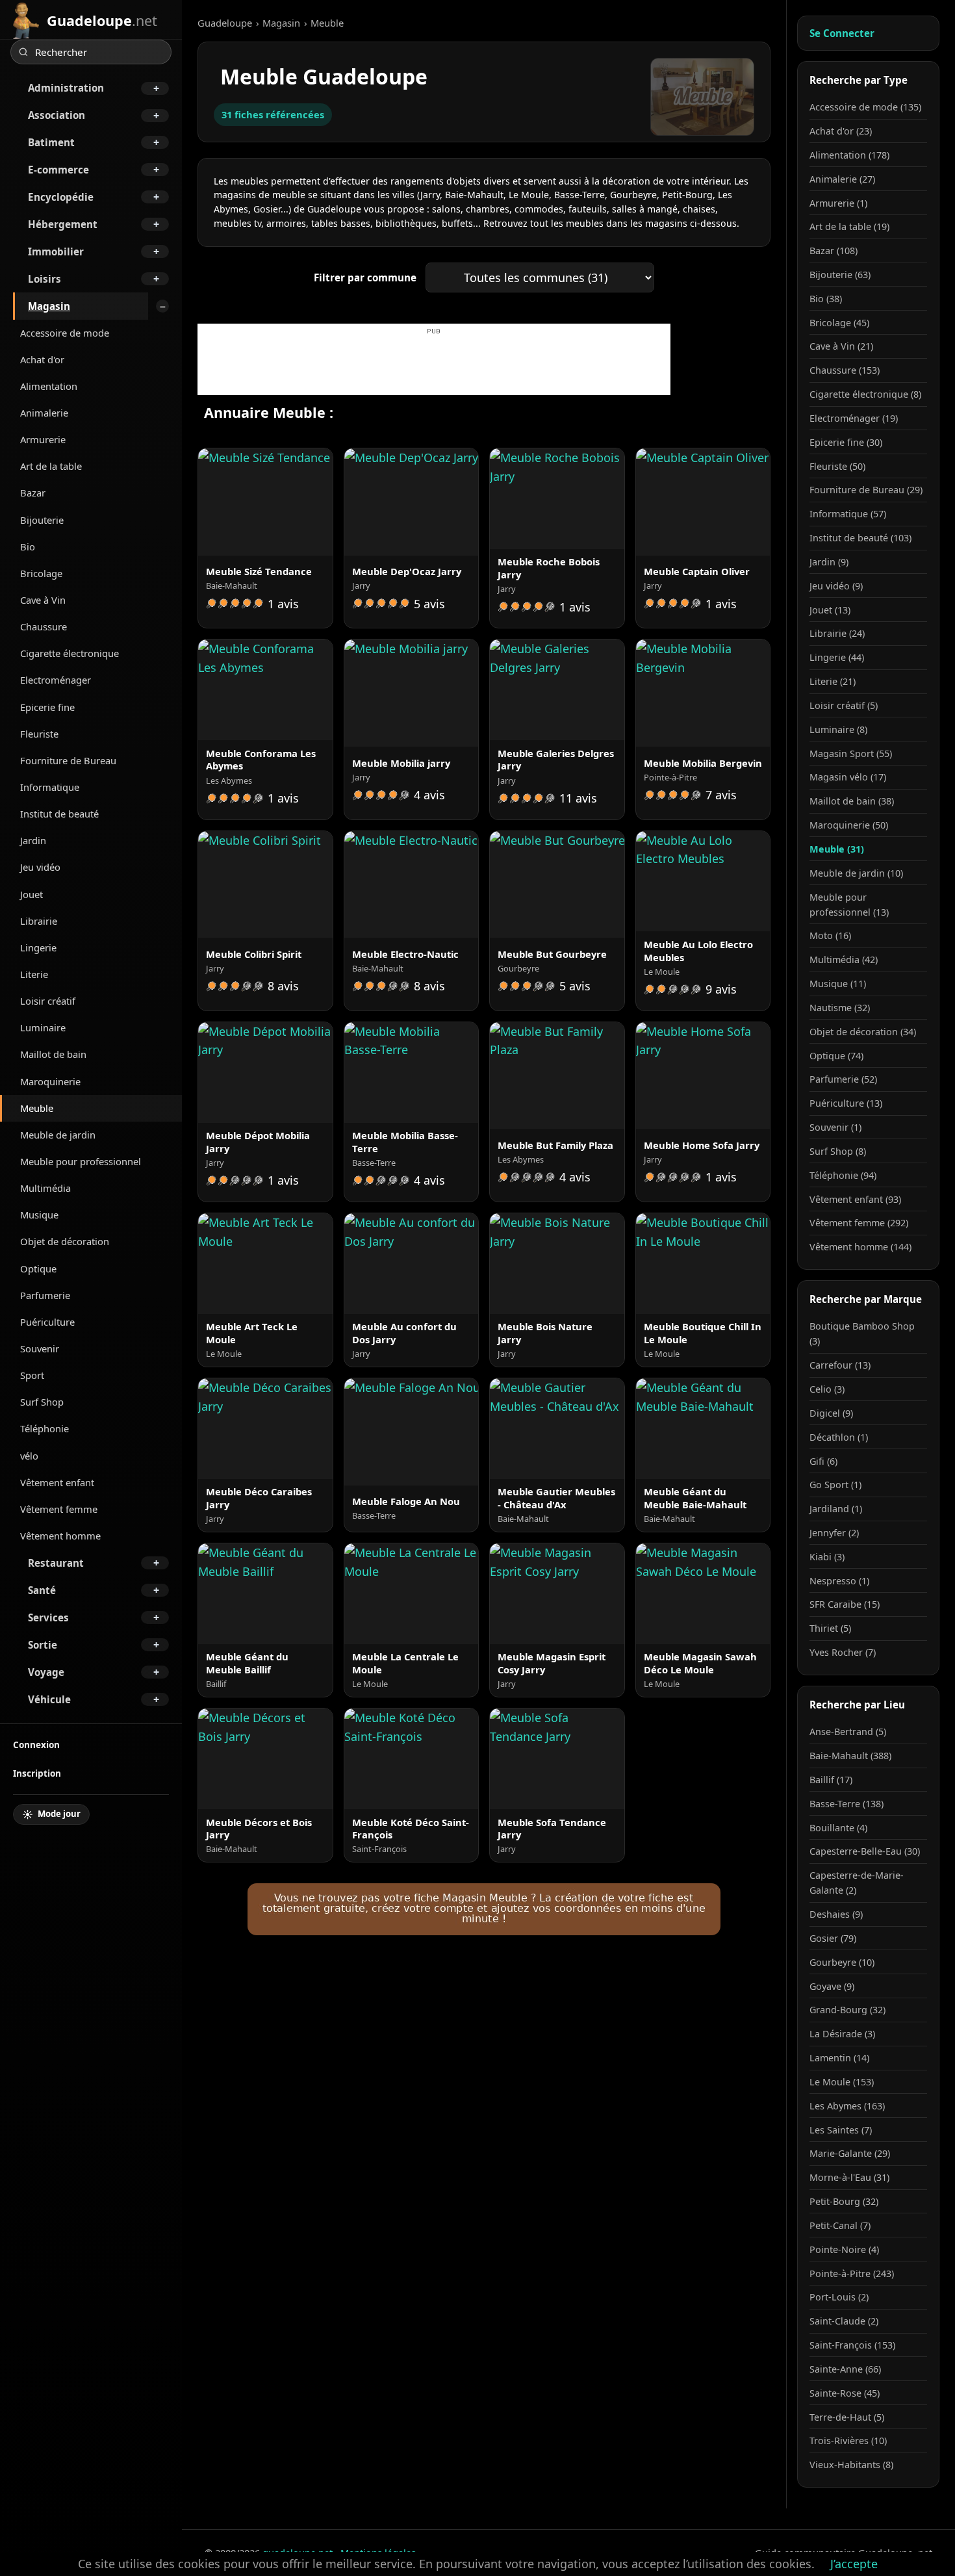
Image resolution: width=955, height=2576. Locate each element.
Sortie (43, 1645)
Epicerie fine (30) (846, 442)
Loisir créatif (48, 1001)
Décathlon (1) (839, 1437)
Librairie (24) (837, 633)
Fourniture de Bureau (68, 760)
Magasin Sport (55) (851, 753)
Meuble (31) (837, 849)
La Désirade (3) (842, 2034)
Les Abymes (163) (847, 2106)
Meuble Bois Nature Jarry (545, 1333)
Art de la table (51, 466)
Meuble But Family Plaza (555, 1145)
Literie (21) (833, 681)
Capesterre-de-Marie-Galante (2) (857, 1883)
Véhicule (49, 1699)
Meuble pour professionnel (81, 1161)
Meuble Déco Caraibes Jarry (259, 1498)
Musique (39, 1215)
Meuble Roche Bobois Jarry (549, 568)
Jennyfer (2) (834, 1533)
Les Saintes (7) (841, 2130)
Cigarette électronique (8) (865, 394)
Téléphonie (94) (843, 1175)
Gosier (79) (833, 1938)
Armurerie (43, 439)
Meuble (37, 1108)
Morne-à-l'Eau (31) (849, 2177)
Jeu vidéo (40, 867)
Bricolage (41, 573)
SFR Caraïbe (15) (845, 1604)
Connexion (36, 1745)
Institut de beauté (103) (860, 538)
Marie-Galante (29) (850, 2153)
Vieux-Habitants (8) (851, 2465)
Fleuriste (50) (837, 466)
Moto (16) (830, 935)
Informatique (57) (848, 514)
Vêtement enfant (57, 1482)
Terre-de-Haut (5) (847, 2417)
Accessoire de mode (65, 333)
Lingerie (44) (837, 657)
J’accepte (854, 2564)
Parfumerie (45, 1295)
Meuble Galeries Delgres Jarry (556, 760)
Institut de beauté (59, 814)
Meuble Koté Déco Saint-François (411, 1829)
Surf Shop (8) (838, 1151)
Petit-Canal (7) (840, 2225)
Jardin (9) (829, 562)
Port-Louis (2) (839, 2297)
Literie (34, 974)
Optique (38, 1269)
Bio (28, 547)
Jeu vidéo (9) (836, 586)
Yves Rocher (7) (843, 1652)
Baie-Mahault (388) (850, 1756)
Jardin (33, 840)
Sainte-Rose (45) (845, 2393)
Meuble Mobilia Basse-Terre (405, 1142)
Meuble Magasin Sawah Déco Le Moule (700, 1663)
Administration (66, 88)
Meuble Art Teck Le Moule (252, 1333)
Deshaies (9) (836, 1914)
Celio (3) (827, 1389)
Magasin (49, 306)
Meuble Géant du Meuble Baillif (247, 1663)
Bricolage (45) (839, 323)
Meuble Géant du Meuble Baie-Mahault (695, 1498)
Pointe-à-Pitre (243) (852, 2273)
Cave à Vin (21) (841, 346)
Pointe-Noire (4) (844, 2249)
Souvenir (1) (835, 1127)
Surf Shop (42, 1402)
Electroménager (56, 680)
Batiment (51, 142)
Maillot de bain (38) (852, 801)
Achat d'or (42, 359)
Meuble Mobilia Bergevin (703, 763)
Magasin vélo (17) (848, 777)
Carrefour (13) (840, 1365)
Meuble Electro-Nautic (405, 954)
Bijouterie (42, 520)
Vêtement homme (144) (860, 1247)
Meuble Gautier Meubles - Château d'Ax (556, 1498)
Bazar (33, 493)
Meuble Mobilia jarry (401, 763)
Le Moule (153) (842, 2082)
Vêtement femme (59, 1509)
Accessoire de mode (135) (865, 107)
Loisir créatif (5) (844, 705)
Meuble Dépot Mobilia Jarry (258, 1142)
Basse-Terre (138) (847, 1804)
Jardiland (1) (836, 1509)
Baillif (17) (831, 1780)
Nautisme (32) (840, 1008)
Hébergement (63, 224)
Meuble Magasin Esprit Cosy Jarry (552, 1663)
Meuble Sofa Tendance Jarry (552, 1829)
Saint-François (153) (852, 2345)
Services (48, 1617)
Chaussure (44, 626)
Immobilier (56, 251)
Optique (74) (836, 1056)
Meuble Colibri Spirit (254, 954)
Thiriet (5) (830, 1628)
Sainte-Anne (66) (845, 2369)
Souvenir (40, 1348)
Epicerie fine (47, 707)
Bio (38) (826, 299)
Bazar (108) (834, 251)
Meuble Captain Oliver (697, 571)
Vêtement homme (60, 1536)
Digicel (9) (831, 1413)
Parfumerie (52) (843, 1079)
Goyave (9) (832, 1986)
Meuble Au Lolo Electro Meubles (698, 951)
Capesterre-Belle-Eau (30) (865, 1851)
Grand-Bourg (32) (847, 2010)
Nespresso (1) (839, 1581)
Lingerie (38, 947)
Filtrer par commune (365, 277)
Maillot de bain (53, 1054)
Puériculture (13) (846, 1103)
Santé (42, 1590)
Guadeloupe (225, 23)
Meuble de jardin (58, 1135)
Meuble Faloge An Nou (406, 1501)
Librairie (39, 921)
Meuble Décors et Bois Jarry (259, 1829)
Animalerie (44, 413)
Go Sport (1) (835, 1485)
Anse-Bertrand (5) (848, 1732)
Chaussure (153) (845, 370)
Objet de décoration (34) (863, 1032)
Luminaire (43, 1027)
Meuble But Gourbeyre (552, 954)
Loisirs (45, 279)
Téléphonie (45, 1428)
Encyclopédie (61, 197)
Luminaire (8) (838, 729)
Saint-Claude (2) (844, 2321)
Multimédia (45, 1188)
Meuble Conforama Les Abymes (261, 760)
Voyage (46, 1672)
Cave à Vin (43, 600)
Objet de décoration (65, 1241)
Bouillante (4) (838, 1828)
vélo (29, 1456)
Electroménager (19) (854, 418)
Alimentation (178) (849, 155)
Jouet (32, 894)
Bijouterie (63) (840, 275)
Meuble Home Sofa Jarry (702, 1145)
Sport (32, 1375)
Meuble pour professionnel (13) (849, 905)
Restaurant (56, 1563)
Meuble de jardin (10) (856, 873)
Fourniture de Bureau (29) (866, 490)
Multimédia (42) (844, 960)
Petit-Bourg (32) (844, 2201)
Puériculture (47, 1322)
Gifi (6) (823, 1461)
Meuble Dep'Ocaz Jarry (407, 571)
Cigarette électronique (70, 653)
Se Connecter (842, 33)
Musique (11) (838, 984)
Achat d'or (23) (841, 131)
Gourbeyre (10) (842, 1962)
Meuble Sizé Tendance (259, 571)
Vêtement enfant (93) (855, 1199)
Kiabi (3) (827, 1557)
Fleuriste (39, 734)
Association (57, 115)
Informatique (50, 787)
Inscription (37, 1773)
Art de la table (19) (849, 226)
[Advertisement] (434, 366)
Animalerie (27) (842, 179)
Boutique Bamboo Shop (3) (862, 1333)
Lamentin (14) (839, 2058)
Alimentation (49, 386)
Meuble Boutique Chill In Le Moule (703, 1333)
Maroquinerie (50, 1081)
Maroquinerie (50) (849, 825)
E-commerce (58, 170)
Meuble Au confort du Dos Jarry (404, 1333)
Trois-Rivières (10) (848, 2441)
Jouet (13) (830, 610)
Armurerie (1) (838, 203)
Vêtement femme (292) (859, 1223)
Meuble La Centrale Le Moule (405, 1663)
